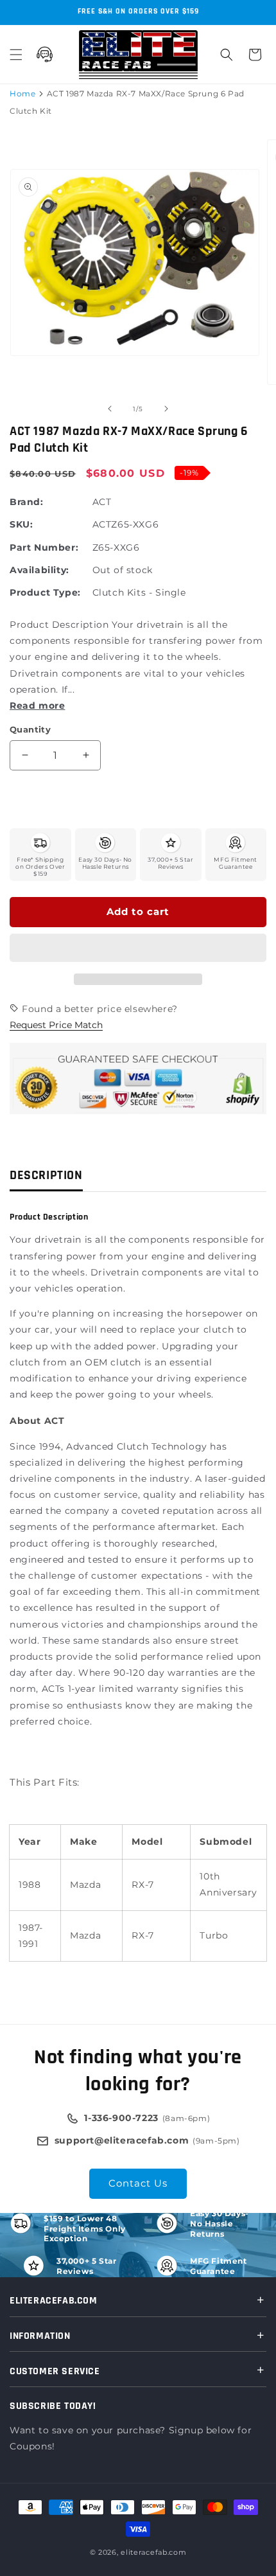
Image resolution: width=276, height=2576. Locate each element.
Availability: (39, 570)
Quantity (30, 729)
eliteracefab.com (153, 2552)
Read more (37, 706)
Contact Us (138, 2183)
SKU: (21, 524)
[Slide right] (166, 409)
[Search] (227, 55)
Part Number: (44, 547)
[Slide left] (110, 409)
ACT (102, 502)
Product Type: (45, 592)
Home (22, 93)
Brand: (27, 502)
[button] (138, 948)
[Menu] (16, 55)
